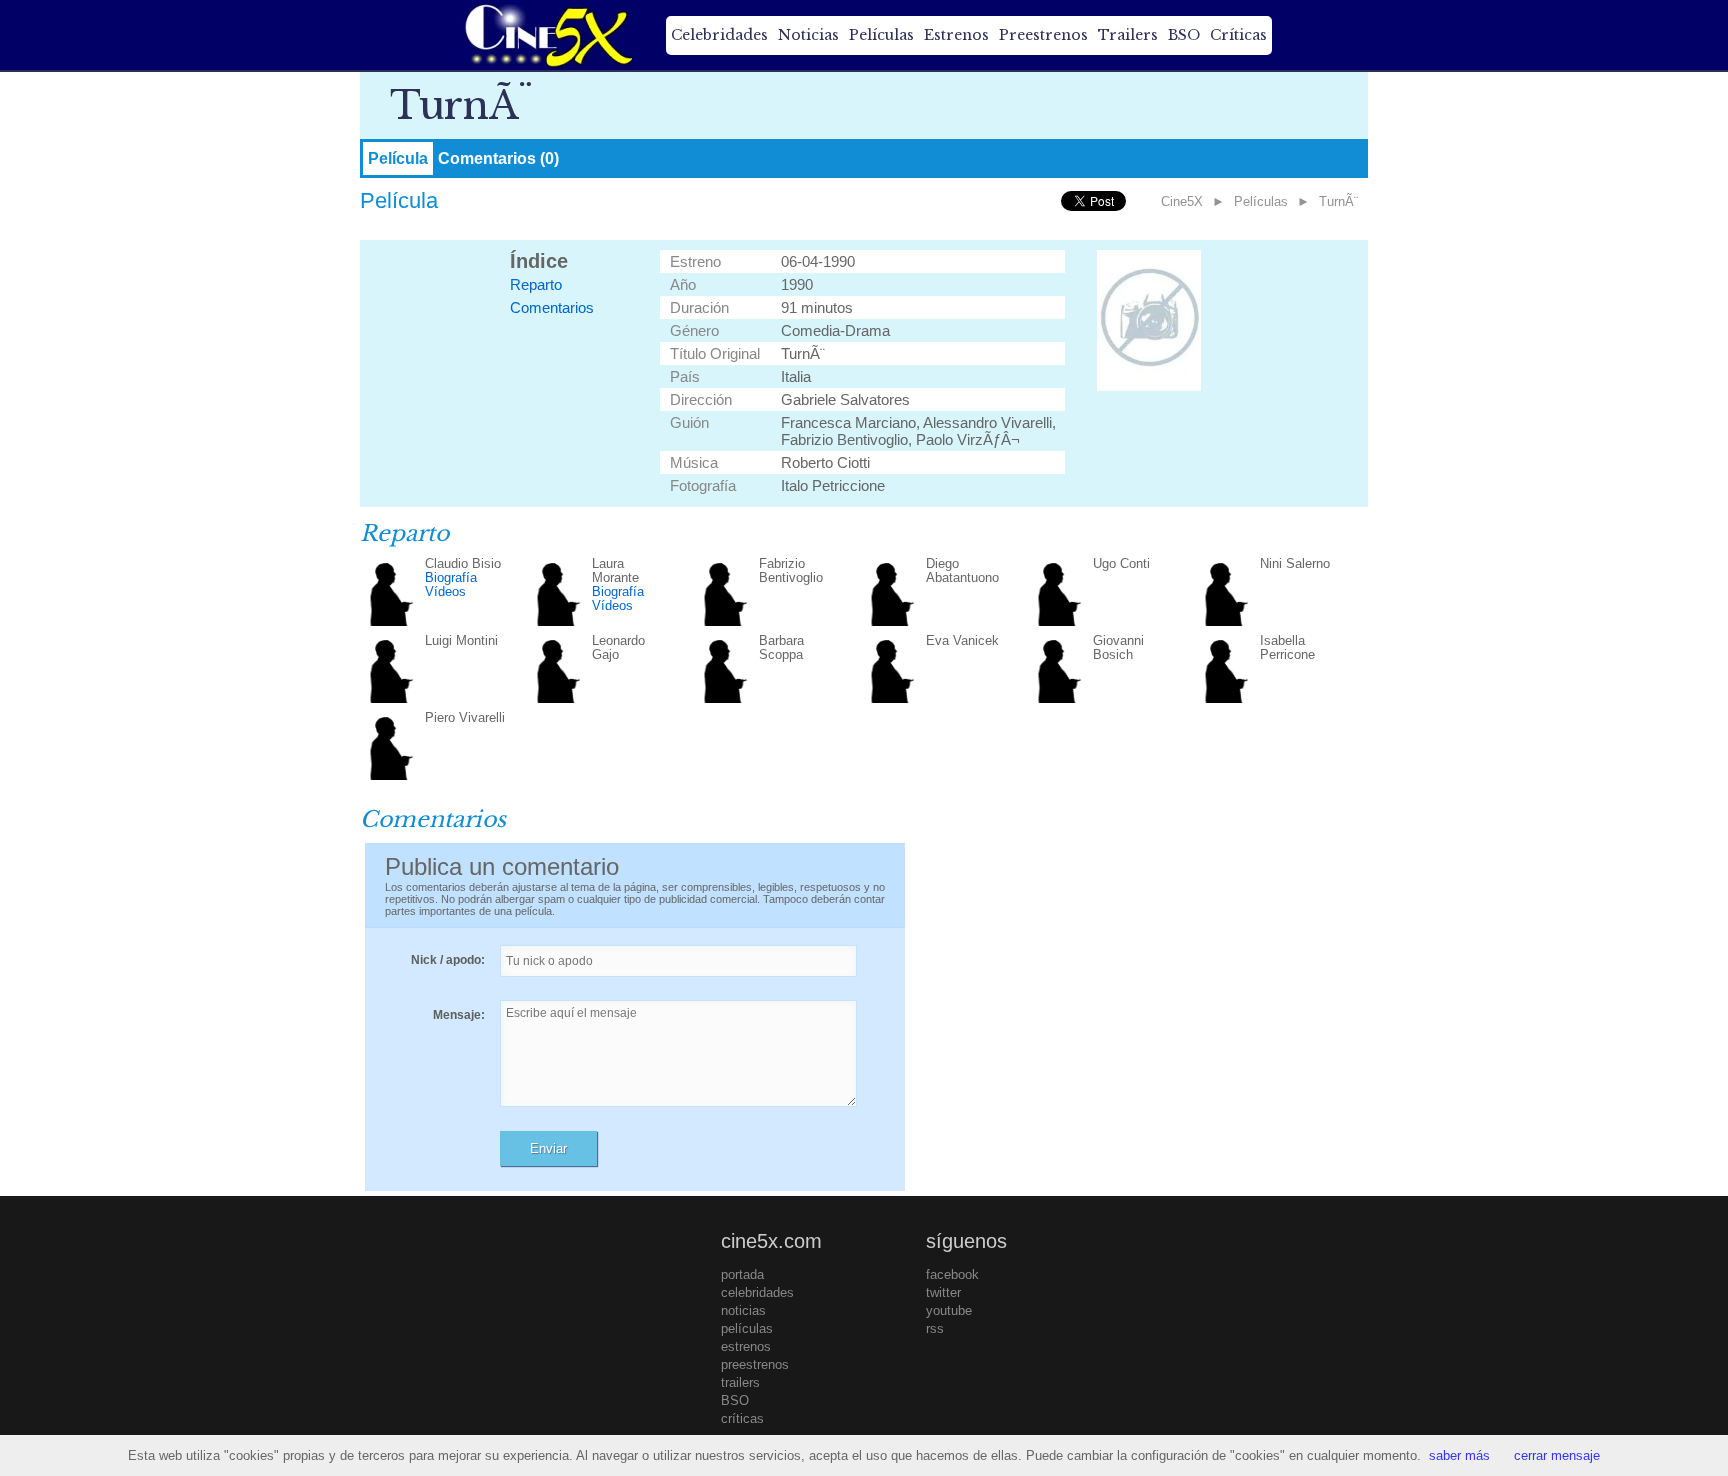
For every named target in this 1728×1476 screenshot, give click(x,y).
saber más (1459, 1455)
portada (742, 1274)
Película (398, 158)
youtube (949, 1310)
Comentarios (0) (498, 158)
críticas (742, 1418)
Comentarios (552, 307)
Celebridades (719, 35)
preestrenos (755, 1364)
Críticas (1238, 35)
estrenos (746, 1346)
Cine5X (1182, 201)
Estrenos (956, 35)
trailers (740, 1382)
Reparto (536, 284)
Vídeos (445, 591)
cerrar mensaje (1557, 1455)
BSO (1184, 35)
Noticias (808, 35)
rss (935, 1328)
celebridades (757, 1292)
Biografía (451, 577)
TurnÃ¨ (1338, 201)
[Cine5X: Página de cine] (547, 35)
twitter (943, 1292)
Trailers (1128, 35)
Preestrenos (1043, 35)
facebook (952, 1274)
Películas (881, 35)
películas (747, 1328)
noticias (743, 1310)
